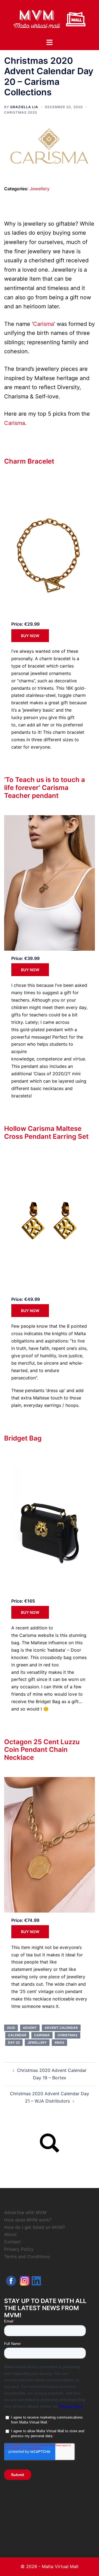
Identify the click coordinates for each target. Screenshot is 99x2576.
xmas (59, 2042)
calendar (17, 2035)
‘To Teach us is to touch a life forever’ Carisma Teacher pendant (45, 788)
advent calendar (61, 2028)
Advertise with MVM (25, 2212)
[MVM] (50, 19)
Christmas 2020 (21, 112)
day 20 (14, 2042)
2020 (11, 2028)
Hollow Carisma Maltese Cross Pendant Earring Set (46, 1132)
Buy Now (30, 636)
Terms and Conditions (27, 2256)
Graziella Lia (24, 107)
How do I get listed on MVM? (35, 2227)
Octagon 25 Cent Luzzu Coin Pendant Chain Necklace (42, 1750)
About (10, 2234)
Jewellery (40, 189)
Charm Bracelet (29, 461)
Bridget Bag (23, 1438)
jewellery (37, 2042)
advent (30, 2028)
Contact (13, 2242)
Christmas (68, 2035)
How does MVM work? (28, 2220)
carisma (42, 2035)
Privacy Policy (19, 2249)
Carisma (43, 324)
